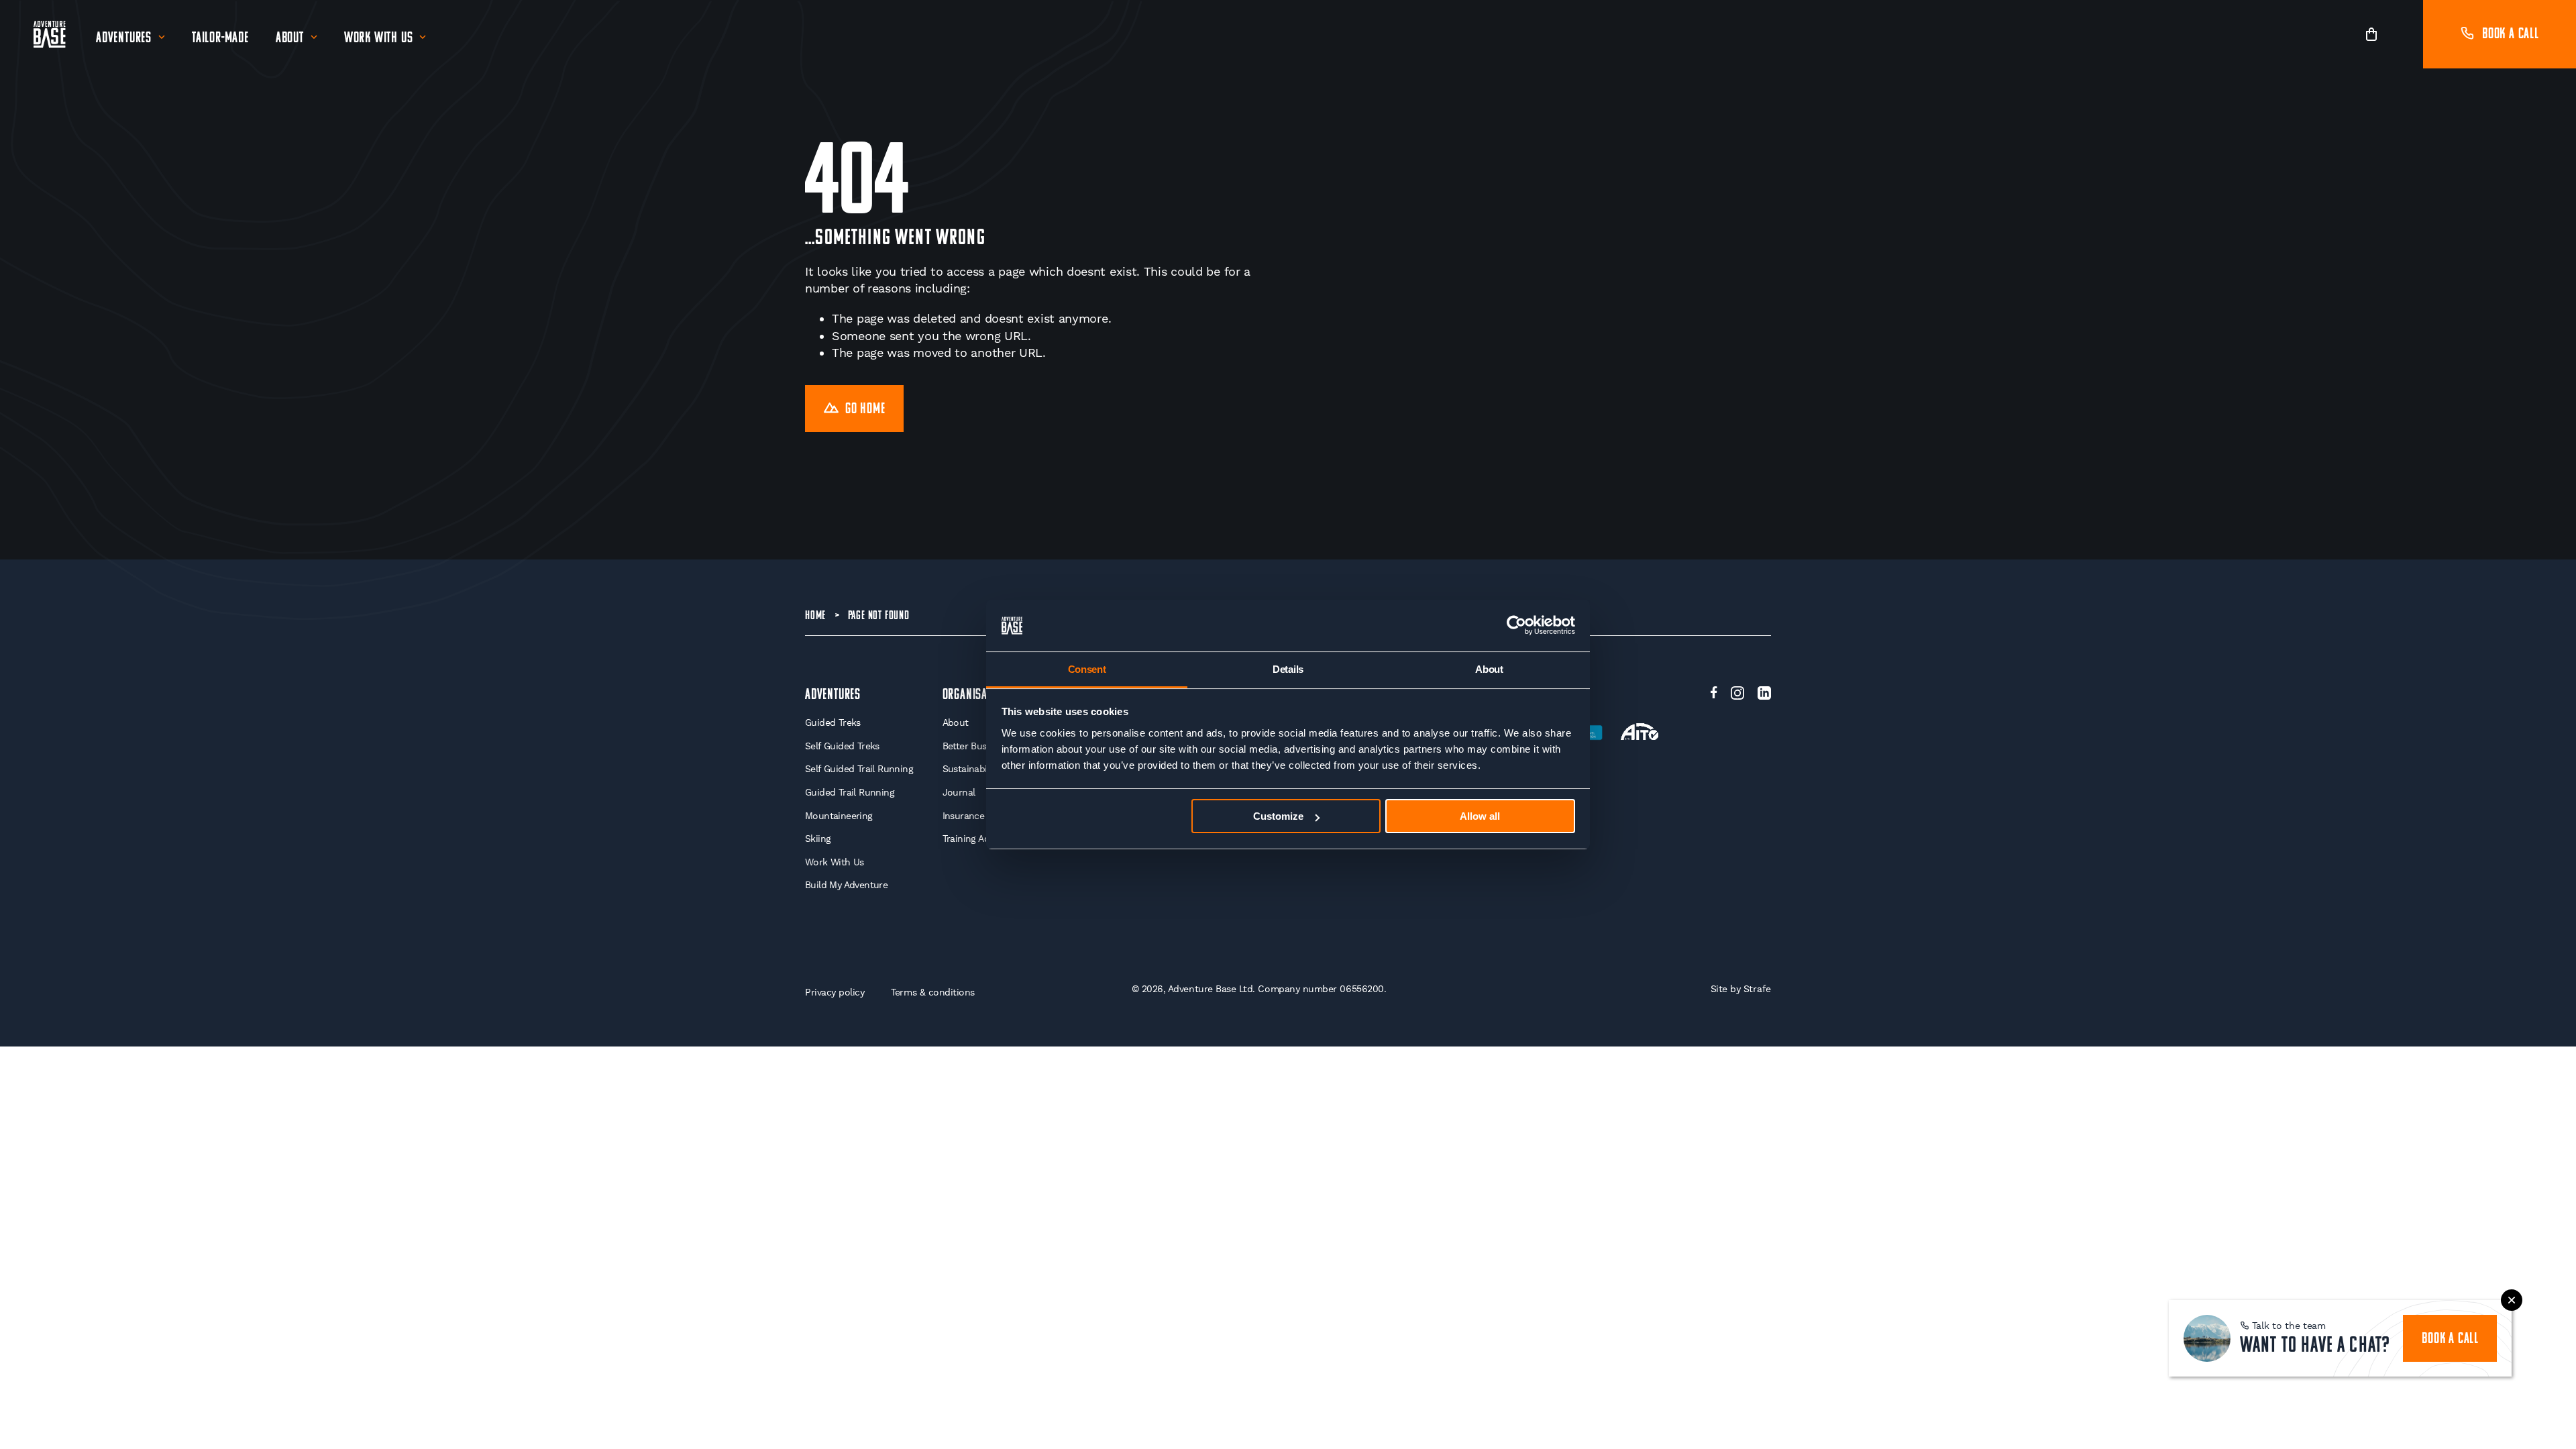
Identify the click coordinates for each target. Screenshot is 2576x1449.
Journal (959, 792)
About (290, 39)
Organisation (975, 695)
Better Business (975, 746)
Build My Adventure (846, 885)
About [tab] (1489, 669)
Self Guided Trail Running (859, 769)
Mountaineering (839, 816)
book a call (2450, 1339)
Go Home (865, 410)
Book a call (2511, 35)
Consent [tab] (1087, 669)
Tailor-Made (220, 39)
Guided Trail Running (850, 792)
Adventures (124, 39)
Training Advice (974, 839)
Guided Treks (833, 722)
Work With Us (379, 39)
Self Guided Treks (842, 746)
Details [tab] (1288, 669)
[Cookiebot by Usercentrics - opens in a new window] (1516, 626)
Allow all (1480, 816)
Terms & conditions (933, 992)
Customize (1278, 816)
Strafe (1757, 989)
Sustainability (971, 769)
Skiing (818, 839)
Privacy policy (835, 992)
